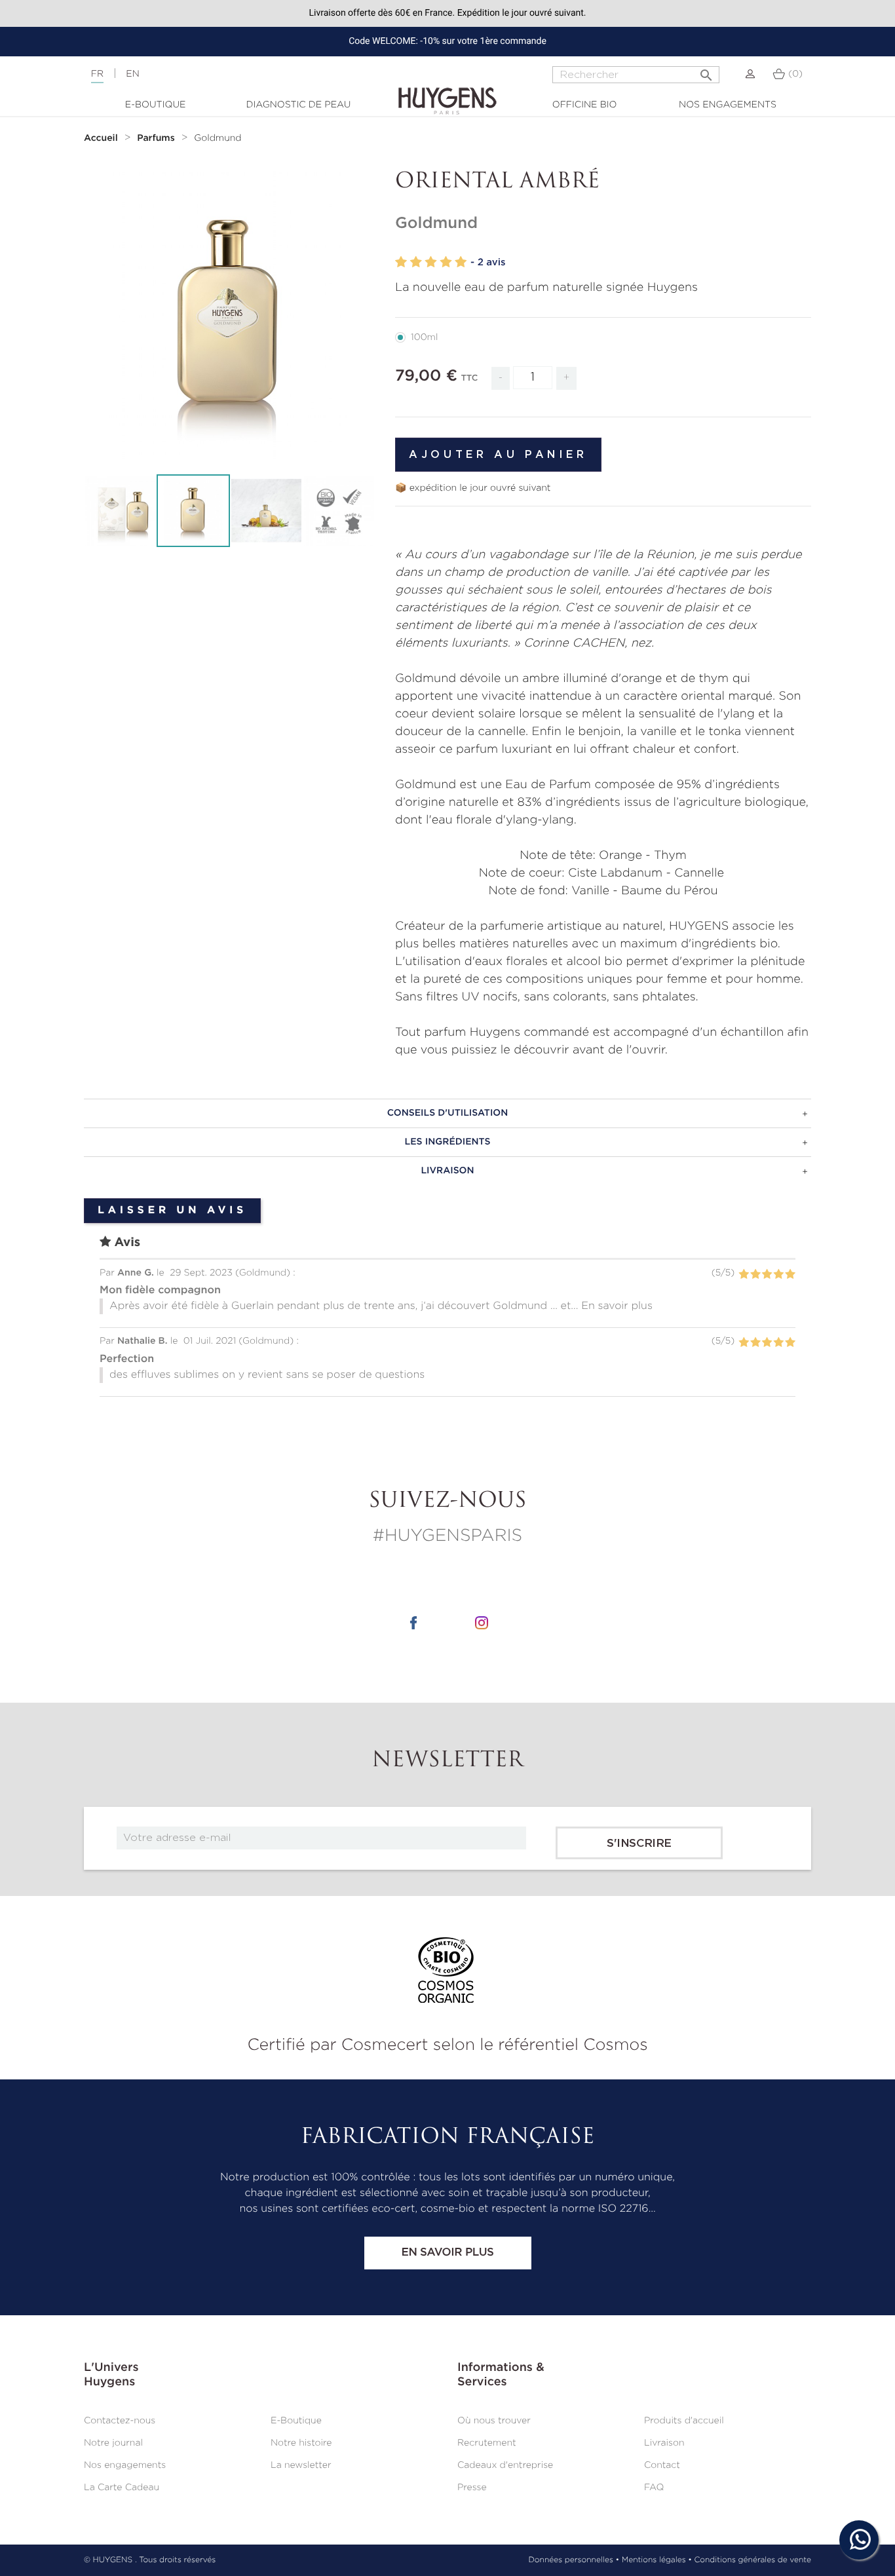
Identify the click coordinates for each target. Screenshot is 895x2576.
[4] (446, 262)
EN (132, 74)
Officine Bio (585, 105)
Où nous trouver (494, 2421)
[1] (401, 262)
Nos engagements (728, 105)
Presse (472, 2488)
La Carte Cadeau (122, 2488)
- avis (488, 262)
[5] (461, 262)
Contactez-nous (120, 2421)
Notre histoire (301, 2443)
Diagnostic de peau (299, 105)
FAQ (654, 2488)
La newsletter (301, 2465)
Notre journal (113, 2443)
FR (97, 74)
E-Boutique (156, 105)
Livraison (664, 2443)
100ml (424, 337)
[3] (431, 262)
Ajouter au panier (498, 455)
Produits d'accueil (684, 2421)
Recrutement (487, 2443)
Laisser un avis (172, 1211)
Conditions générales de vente (753, 2560)
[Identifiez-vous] (750, 74)
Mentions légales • (657, 2560)
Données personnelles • (574, 2560)
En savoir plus (447, 2253)
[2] (416, 262)
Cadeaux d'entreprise (505, 2465)
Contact (662, 2465)
